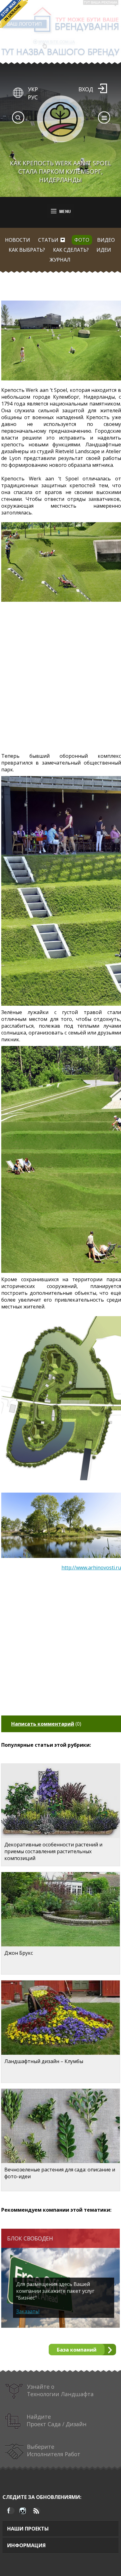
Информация (26, 2545)
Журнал (60, 260)
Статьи (48, 240)
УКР (33, 89)
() (46, 1724)
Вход (86, 89)
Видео (106, 240)
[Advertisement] (60, 680)
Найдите (57, 2420)
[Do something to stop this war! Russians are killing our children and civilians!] (14, 14)
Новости (18, 240)
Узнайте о (60, 2390)
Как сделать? (71, 250)
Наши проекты (28, 2529)
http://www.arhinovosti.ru (91, 1568)
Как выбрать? (27, 250)
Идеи (104, 250)
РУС (33, 97)
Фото (82, 240)
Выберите (54, 2450)
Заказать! (28, 2311)
